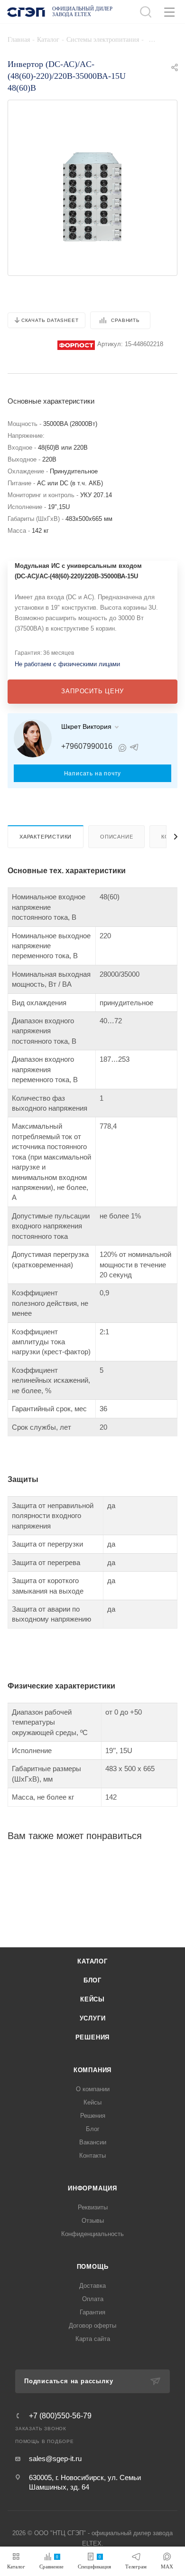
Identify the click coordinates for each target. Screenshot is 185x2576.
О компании (93, 2089)
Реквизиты (93, 2207)
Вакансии (93, 2142)
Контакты (92, 2156)
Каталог (92, 1961)
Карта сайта (93, 2339)
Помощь (93, 2267)
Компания (92, 2070)
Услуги (93, 2018)
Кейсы (92, 1999)
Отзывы (93, 2221)
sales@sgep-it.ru (55, 2458)
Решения (93, 2037)
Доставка (92, 2286)
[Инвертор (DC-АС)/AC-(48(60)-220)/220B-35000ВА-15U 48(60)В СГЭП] (92, 196)
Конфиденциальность (92, 2234)
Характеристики (46, 837)
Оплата (93, 2299)
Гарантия (92, 2312)
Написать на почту (93, 774)
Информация (92, 2188)
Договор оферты (92, 2326)
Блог (92, 1980)
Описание (116, 837)
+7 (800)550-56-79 (60, 2416)
